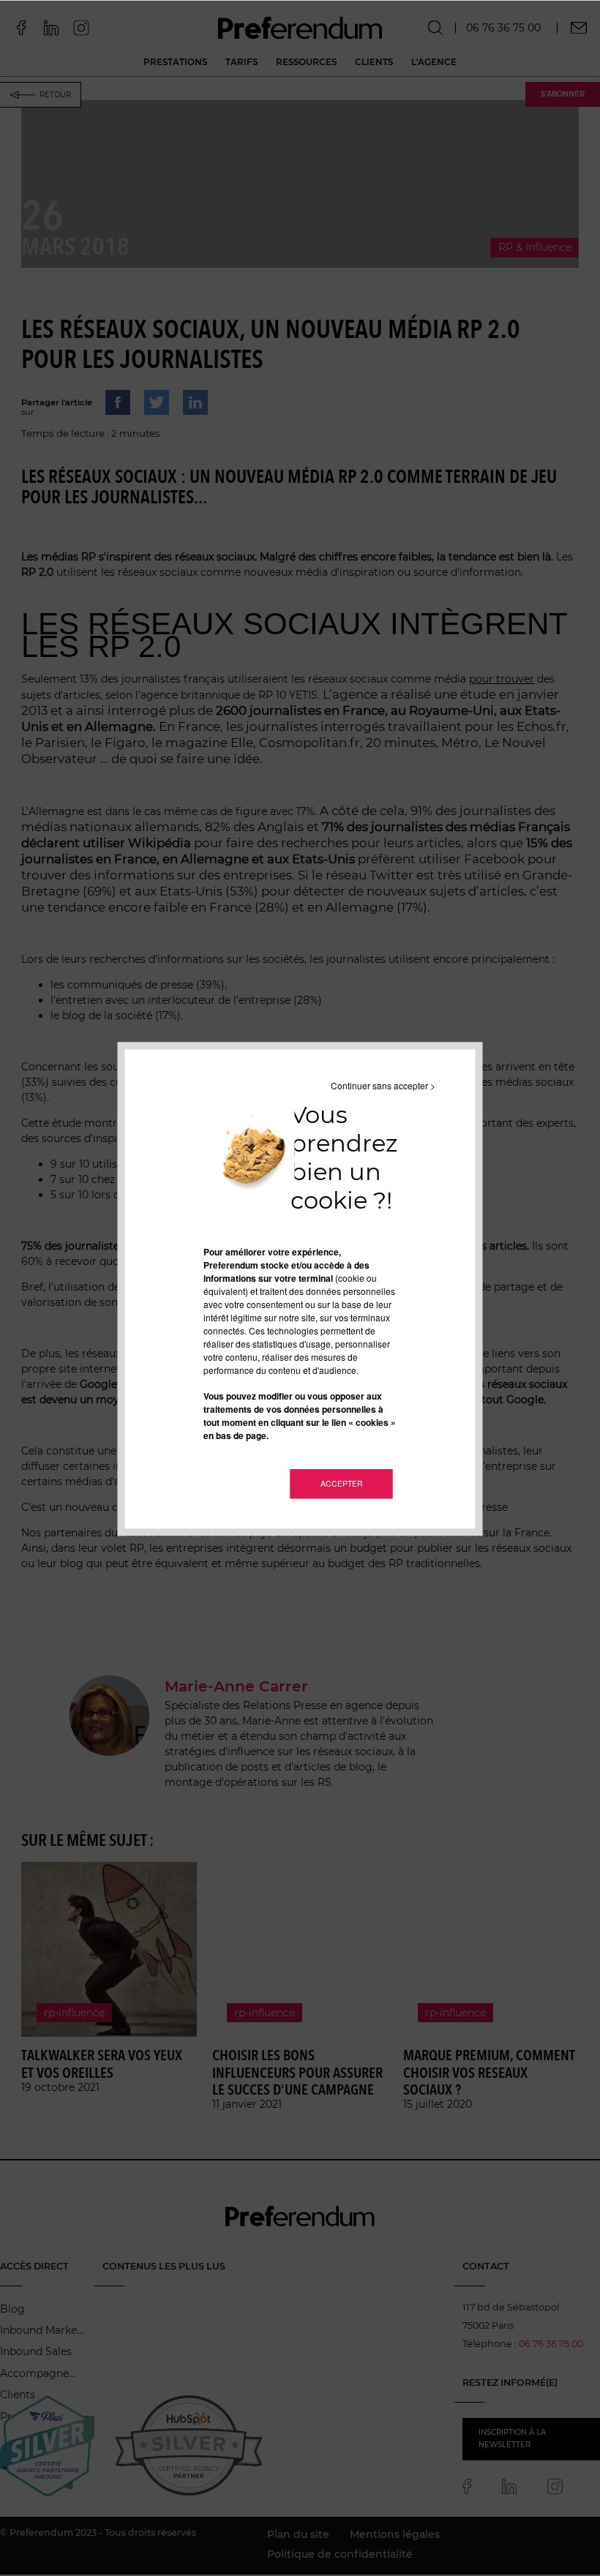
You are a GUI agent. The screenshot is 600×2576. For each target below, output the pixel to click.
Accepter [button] (342, 1483)
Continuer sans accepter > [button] (383, 1085)
